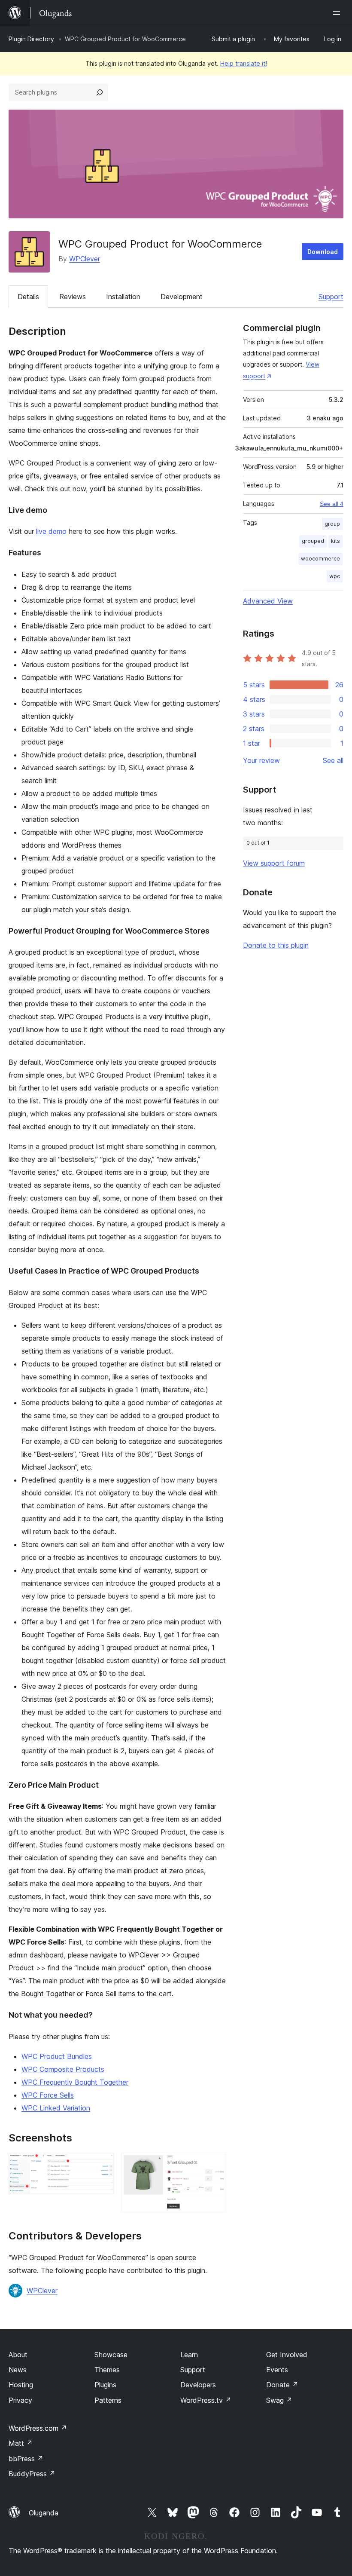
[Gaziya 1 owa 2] (103, 2164)
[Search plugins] (100, 92)
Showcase (111, 2355)
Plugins (105, 2385)
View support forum (274, 863)
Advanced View (268, 601)
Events (277, 2370)
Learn (189, 2355)
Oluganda (44, 2513)
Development (182, 297)
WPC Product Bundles (57, 2056)
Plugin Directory (31, 39)
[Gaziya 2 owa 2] (215, 2164)
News (18, 2370)
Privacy (20, 2400)
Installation (123, 297)
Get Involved (287, 2355)
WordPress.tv (206, 2400)
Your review (261, 760)
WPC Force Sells (48, 2095)
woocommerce (320, 559)
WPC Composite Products (63, 2069)
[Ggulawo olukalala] (338, 13)
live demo (51, 531)
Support (331, 297)
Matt (21, 2443)
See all (333, 760)
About (18, 2355)
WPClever (85, 259)
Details (28, 297)
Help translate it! (244, 63)
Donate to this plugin (276, 945)
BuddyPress (32, 2474)
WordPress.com (38, 2428)
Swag (279, 2400)
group (332, 524)
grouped (313, 541)
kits (335, 541)
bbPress (26, 2459)
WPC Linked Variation (56, 2108)
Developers (198, 2385)
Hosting (21, 2385)
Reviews (73, 297)
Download (323, 252)
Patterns (108, 2400)
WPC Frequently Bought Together (75, 2082)
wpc (335, 576)
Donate (282, 2385)
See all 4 (332, 504)
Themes (107, 2370)
